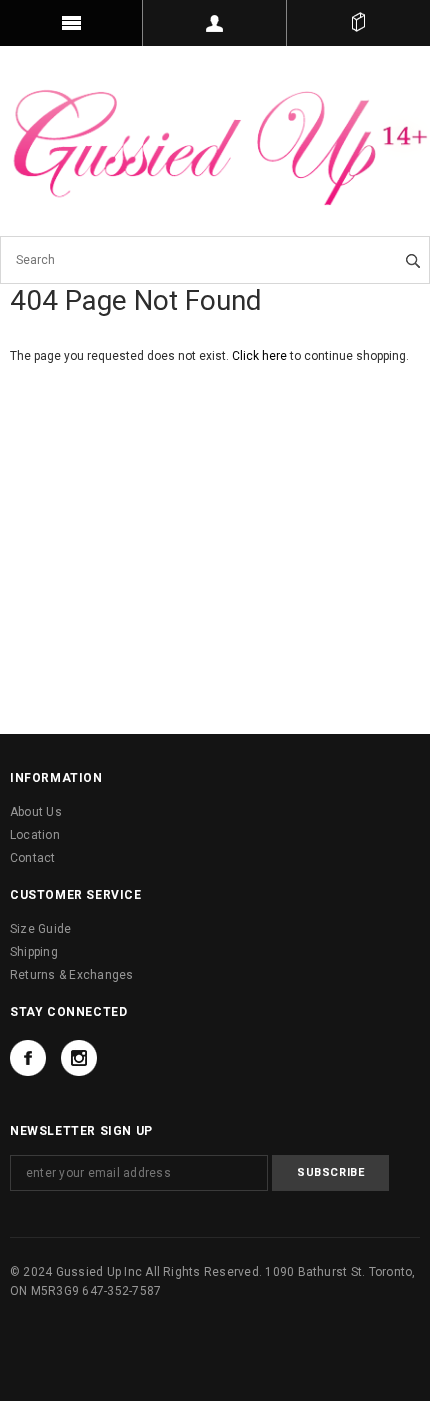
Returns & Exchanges (72, 975)
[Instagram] (79, 1058)
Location (35, 835)
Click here (261, 356)
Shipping (34, 952)
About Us (36, 812)
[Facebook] (28, 1058)
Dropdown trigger (214, 23)
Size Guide (40, 929)
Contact (33, 858)
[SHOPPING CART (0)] (358, 23)
